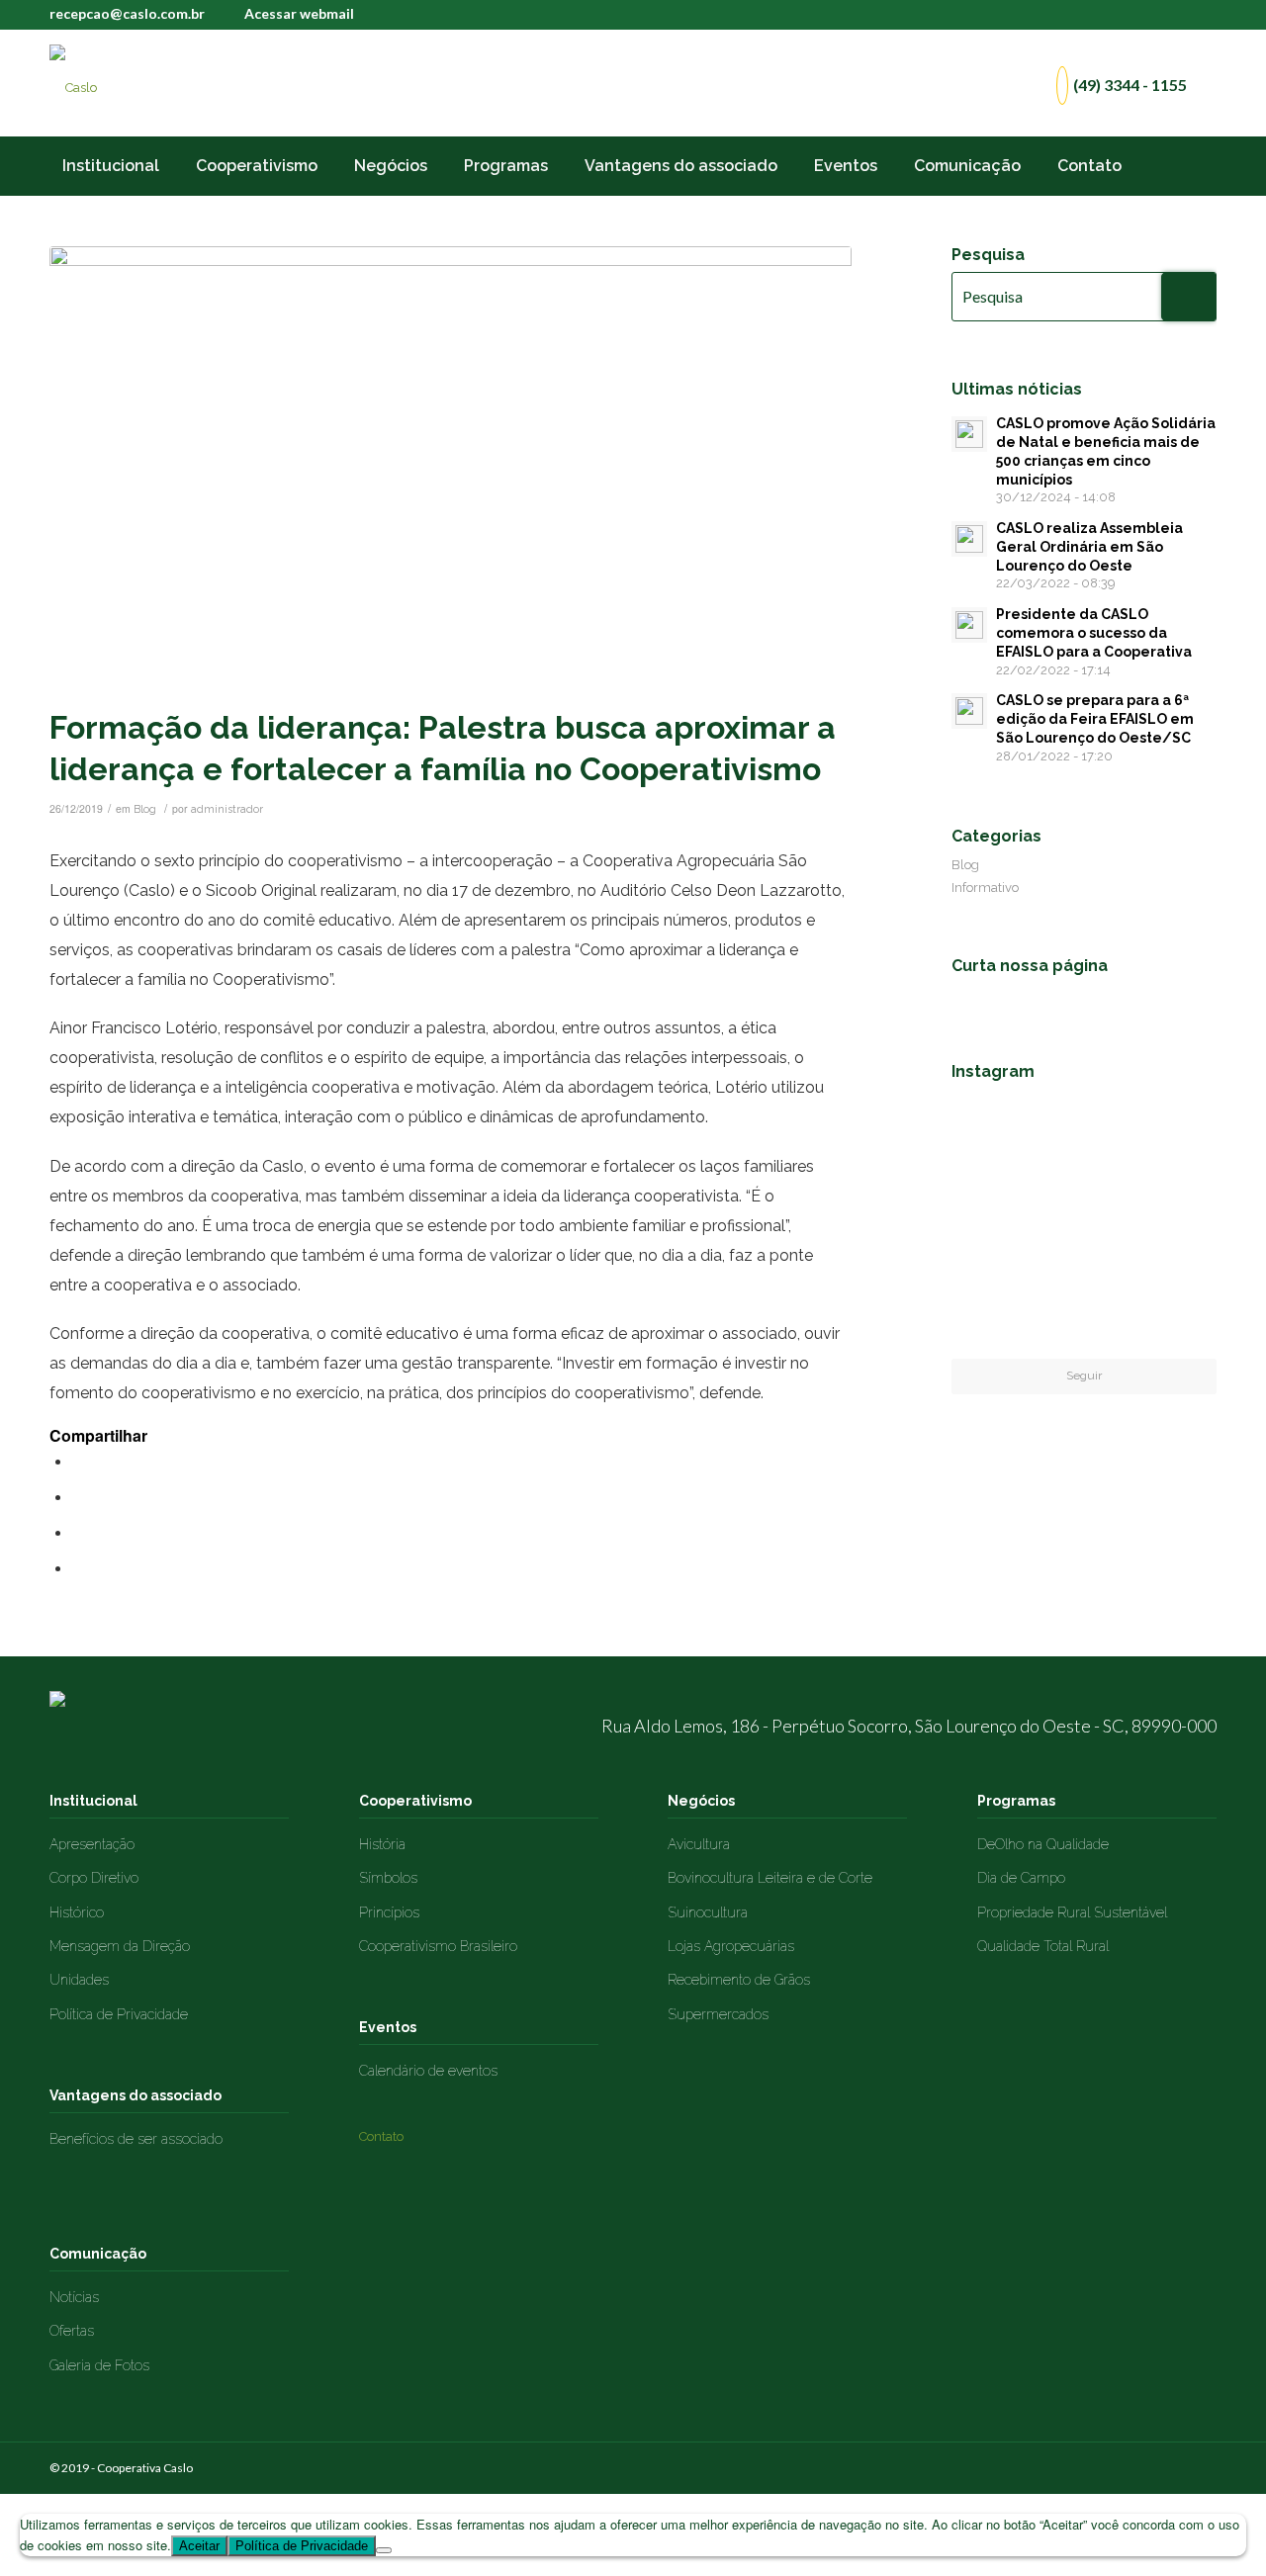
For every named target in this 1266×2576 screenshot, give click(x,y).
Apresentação (92, 1844)
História (382, 1844)
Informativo (985, 888)
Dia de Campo (1021, 1878)
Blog (145, 809)
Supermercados (718, 2014)
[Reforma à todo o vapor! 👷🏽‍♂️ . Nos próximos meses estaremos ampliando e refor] (1174, 1131)
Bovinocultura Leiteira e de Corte (770, 1878)
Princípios (389, 1912)
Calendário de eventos (428, 2071)
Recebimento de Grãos (739, 1980)
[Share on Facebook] (78, 1462)
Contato (381, 2136)
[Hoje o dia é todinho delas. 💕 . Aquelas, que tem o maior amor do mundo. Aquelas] (994, 1222)
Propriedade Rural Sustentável (1072, 1912)
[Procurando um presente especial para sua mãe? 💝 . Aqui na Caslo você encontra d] (1174, 1222)
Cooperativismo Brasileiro (438, 1946)
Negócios (701, 1801)
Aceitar (199, 2546)
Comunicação (98, 2254)
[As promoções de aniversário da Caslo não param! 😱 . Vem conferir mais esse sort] (994, 1131)
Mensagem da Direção (120, 1946)
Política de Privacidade (119, 2014)
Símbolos (388, 1878)
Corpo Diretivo (94, 1878)
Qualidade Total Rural (1043, 1946)
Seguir (1084, 1376)
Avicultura (699, 1844)
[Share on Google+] (78, 1533)
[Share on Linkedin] (78, 1569)
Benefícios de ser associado (136, 2139)
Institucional (93, 1801)
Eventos (388, 2027)
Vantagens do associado (136, 2095)
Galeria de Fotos (99, 2365)
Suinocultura (708, 1912)
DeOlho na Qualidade (1043, 1844)
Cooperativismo (415, 1801)
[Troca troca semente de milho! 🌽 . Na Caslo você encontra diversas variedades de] (1085, 1224)
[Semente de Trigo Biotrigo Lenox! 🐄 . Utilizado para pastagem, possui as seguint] (994, 1313)
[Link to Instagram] (1202, 15)
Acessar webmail (299, 13)
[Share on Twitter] (78, 1498)
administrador (227, 809)
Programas (1016, 1801)
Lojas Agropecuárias (731, 1946)
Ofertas (72, 2331)
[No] (384, 2550)
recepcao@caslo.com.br (127, 13)
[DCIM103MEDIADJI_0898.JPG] (451, 472)
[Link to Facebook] (1172, 15)
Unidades (79, 1980)
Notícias (74, 2297)
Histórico (77, 1912)
